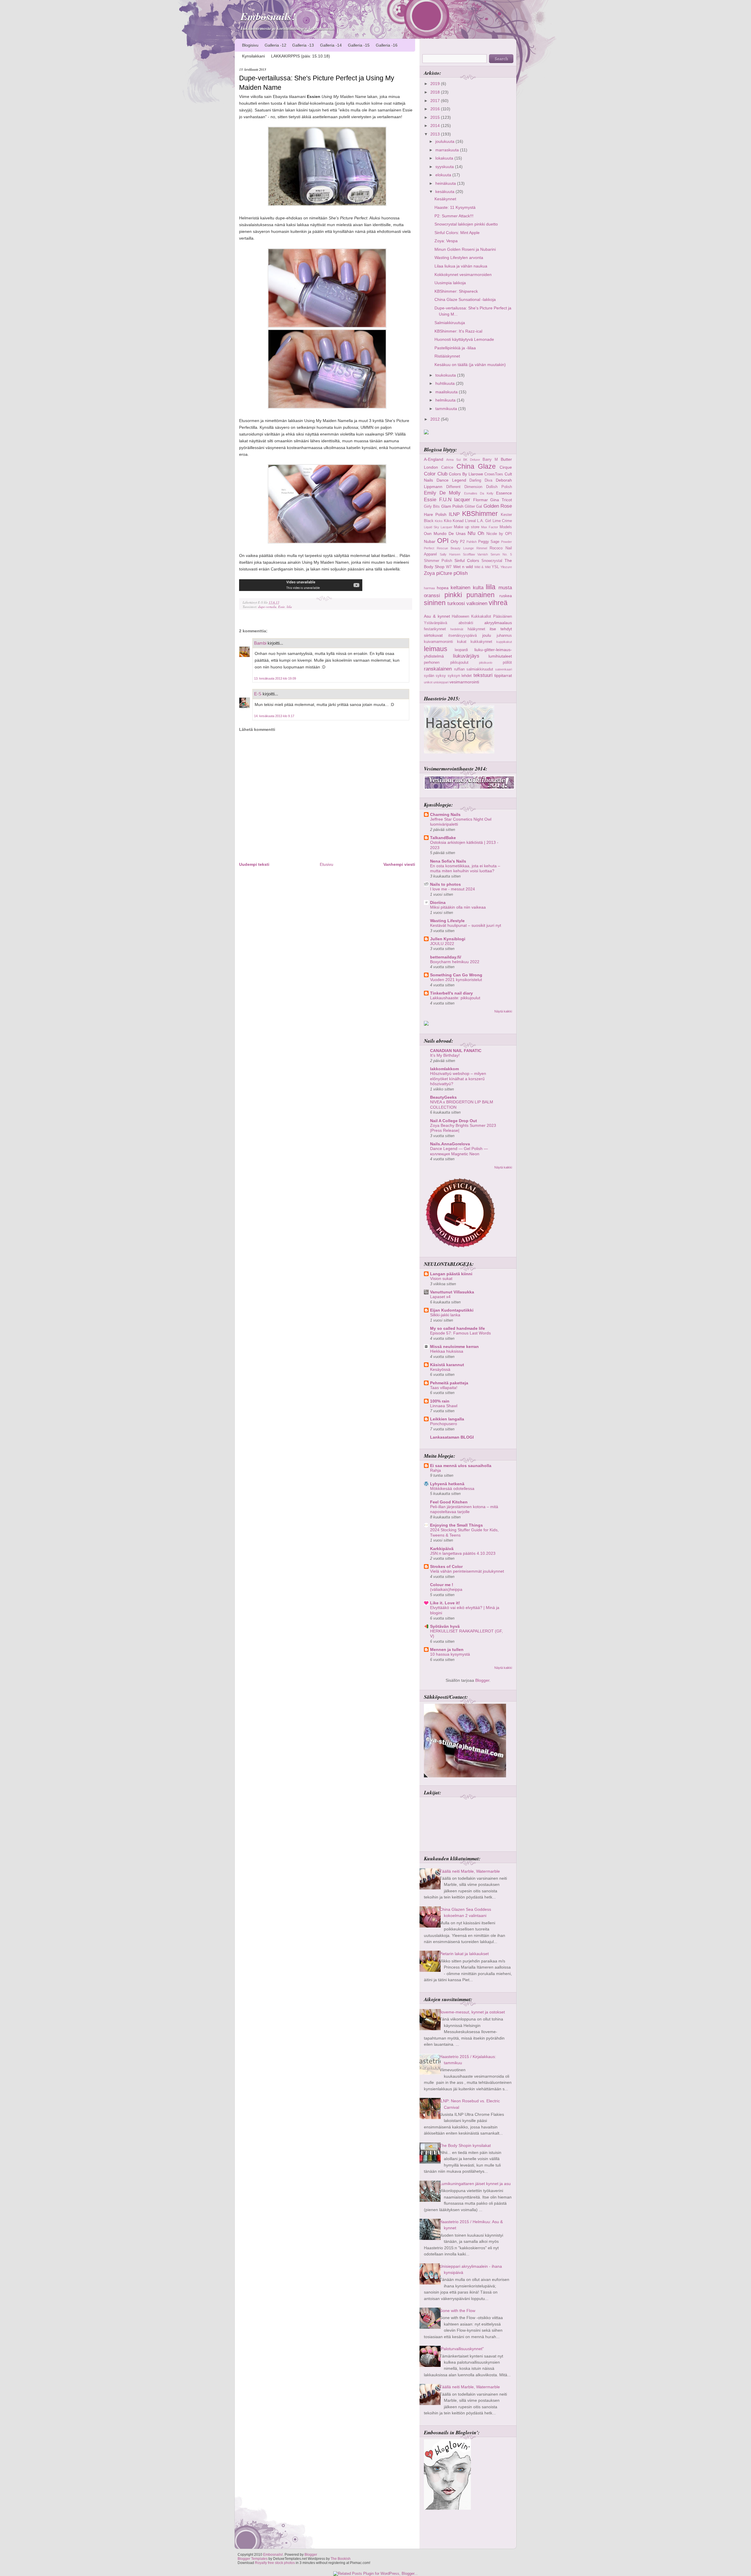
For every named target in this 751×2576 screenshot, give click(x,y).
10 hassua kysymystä (450, 1654)
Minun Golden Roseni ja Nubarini (465, 249)
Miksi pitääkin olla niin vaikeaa (458, 907)
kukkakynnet (481, 642)
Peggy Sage (489, 542)
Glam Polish (452, 506)
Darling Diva (481, 480)
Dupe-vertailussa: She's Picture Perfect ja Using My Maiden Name (317, 83)
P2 (462, 542)
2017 (436, 101)
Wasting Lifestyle (447, 921)
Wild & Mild (482, 567)
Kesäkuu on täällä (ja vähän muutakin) (470, 365)
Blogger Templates (253, 2559)
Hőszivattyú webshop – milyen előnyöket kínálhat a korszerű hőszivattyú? (458, 1079)
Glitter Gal (473, 506)
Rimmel (482, 548)
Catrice (447, 467)
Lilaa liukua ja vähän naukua (461, 266)
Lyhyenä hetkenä (447, 1484)
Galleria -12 (275, 45)
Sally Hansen (450, 554)
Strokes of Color (446, 1566)
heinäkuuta (446, 183)
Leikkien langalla (447, 1419)
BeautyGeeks (443, 1097)
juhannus (504, 635)
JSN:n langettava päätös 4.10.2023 (463, 1553)
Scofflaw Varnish (476, 554)
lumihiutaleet (500, 656)
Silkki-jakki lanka (445, 1315)
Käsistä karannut (447, 1365)
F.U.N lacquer (455, 499)
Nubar (430, 541)
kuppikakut (504, 642)
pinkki (453, 595)
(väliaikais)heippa (446, 1590)
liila (289, 607)
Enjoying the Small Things (456, 1525)
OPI (443, 541)
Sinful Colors (467, 560)
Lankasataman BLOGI (452, 1437)
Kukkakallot (481, 616)
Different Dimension (464, 487)
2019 (436, 84)
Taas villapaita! (444, 1388)
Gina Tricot (501, 500)
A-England (434, 459)
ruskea (506, 596)
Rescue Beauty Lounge (455, 548)
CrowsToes (494, 474)
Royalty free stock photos (275, 2563)
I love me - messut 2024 (453, 889)
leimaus (436, 649)
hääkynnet (476, 629)
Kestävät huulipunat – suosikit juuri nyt (466, 925)
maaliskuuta (447, 392)
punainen (481, 595)
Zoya (429, 573)
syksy (441, 676)
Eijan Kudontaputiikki (452, 1310)
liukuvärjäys (466, 656)
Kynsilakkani (253, 56)
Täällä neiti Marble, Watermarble (470, 1871)
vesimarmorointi (464, 682)
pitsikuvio (486, 663)
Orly (454, 541)
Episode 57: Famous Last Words (460, 1333)
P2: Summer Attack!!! (454, 216)
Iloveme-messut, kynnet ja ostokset (472, 2012)
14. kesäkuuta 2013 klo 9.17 (274, 716)
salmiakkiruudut (480, 669)
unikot (428, 682)
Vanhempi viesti (399, 864)
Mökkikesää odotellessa (452, 1489)
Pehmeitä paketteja (449, 1383)
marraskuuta (448, 150)
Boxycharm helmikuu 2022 (455, 962)
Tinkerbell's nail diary (451, 993)
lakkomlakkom (444, 1069)
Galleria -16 (387, 45)
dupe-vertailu (267, 607)
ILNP (454, 514)
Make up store (467, 527)
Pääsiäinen (503, 616)
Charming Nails (445, 814)
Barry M (490, 459)
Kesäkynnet (445, 199)
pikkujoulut (459, 662)
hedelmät (457, 629)
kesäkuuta (445, 192)
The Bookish (341, 2559)
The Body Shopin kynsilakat (465, 2145)
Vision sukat (441, 1279)
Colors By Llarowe (466, 474)
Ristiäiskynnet (447, 356)
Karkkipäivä (442, 1549)
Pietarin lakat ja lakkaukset (464, 1954)
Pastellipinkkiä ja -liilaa (455, 348)
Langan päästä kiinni (451, 1274)
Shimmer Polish (438, 561)
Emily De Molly (442, 493)
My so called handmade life (457, 1328)
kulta (478, 587)
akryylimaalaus (498, 623)
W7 (449, 567)
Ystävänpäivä (435, 623)
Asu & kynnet (437, 616)
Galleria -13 (303, 45)
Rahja (435, 1470)
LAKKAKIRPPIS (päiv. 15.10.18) (301, 56)
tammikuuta (447, 409)
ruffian (459, 669)
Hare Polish (435, 514)
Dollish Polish (499, 487)
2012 (436, 419)
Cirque (506, 467)
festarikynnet (435, 629)
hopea (443, 588)
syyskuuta (445, 167)
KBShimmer (480, 514)
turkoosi (456, 603)
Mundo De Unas (450, 534)
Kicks (439, 521)
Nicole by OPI (499, 534)
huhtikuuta (446, 383)
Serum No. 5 (501, 554)
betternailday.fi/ (446, 957)
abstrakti (466, 623)
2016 (436, 109)
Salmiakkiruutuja (450, 323)
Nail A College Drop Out (454, 1121)
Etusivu (327, 864)
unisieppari (441, 682)
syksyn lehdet (460, 676)
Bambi (260, 643)
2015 (436, 117)
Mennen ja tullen (447, 1649)
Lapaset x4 (440, 1297)
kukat (462, 642)
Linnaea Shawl (444, 1406)
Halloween (460, 616)
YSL (495, 567)
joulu (487, 635)
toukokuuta (446, 375)
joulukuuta (445, 141)
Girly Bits (432, 506)
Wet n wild (463, 567)
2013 (436, 134)
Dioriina (438, 902)
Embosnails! (268, 16)
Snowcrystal (492, 561)
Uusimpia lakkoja (450, 283)
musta (505, 587)
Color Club (436, 474)
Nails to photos (445, 884)
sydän (429, 676)
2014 (436, 126)
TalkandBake (443, 838)
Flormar (481, 500)
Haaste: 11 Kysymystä (455, 207)
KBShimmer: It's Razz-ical (458, 331)
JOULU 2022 (442, 944)
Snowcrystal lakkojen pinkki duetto (466, 224)
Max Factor (490, 527)
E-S (258, 694)
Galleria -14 (331, 45)
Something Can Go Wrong (456, 975)
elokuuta (444, 175)
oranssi (432, 595)
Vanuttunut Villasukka (452, 1292)
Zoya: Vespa (446, 241)
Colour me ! (442, 1585)
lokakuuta (445, 158)
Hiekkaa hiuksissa (447, 1351)
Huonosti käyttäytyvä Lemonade (464, 339)
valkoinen (477, 603)
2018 (436, 92)
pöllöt (507, 662)
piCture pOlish (452, 573)
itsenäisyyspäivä (462, 635)
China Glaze (476, 466)
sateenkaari (504, 669)
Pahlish (472, 542)
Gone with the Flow (457, 2311)
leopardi (461, 650)
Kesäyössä (440, 1370)
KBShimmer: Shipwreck (456, 291)
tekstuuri (483, 675)
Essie (281, 607)
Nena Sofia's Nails (448, 861)
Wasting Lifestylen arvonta (459, 258)
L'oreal (470, 521)
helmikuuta (446, 400)
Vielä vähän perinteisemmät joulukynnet (467, 1571)
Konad (458, 521)
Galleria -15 (359, 45)
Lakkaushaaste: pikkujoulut (455, 998)
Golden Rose (498, 506)
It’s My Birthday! (445, 1055)
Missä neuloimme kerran (454, 1347)
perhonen (432, 662)
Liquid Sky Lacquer (438, 527)
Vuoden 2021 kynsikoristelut (456, 980)
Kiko (448, 521)
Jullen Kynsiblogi (448, 939)
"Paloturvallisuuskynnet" (462, 2349)
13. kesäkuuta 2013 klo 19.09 (275, 678)
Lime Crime (502, 521)
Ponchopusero (444, 1424)
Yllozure (506, 567)
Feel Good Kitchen (449, 1502)
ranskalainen (438, 669)
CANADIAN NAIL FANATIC (456, 1051)
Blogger (482, 1680)
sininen (435, 603)
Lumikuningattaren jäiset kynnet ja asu (475, 2184)
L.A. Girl (484, 521)
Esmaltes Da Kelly (479, 493)
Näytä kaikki (503, 1011)
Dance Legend (451, 480)
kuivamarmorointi (438, 642)
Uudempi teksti (254, 864)
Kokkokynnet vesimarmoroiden (463, 275)
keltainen (460, 587)
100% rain (440, 1401)
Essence (504, 493)
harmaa (429, 588)
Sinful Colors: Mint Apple (457, 233)
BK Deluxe (472, 460)
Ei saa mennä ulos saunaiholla (461, 1466)
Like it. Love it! (445, 1603)
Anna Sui (453, 460)
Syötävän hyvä (445, 1626)
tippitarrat (503, 675)
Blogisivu (250, 45)
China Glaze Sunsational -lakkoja (465, 299)
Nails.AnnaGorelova (450, 1144)
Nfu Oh (476, 533)
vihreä (498, 603)
